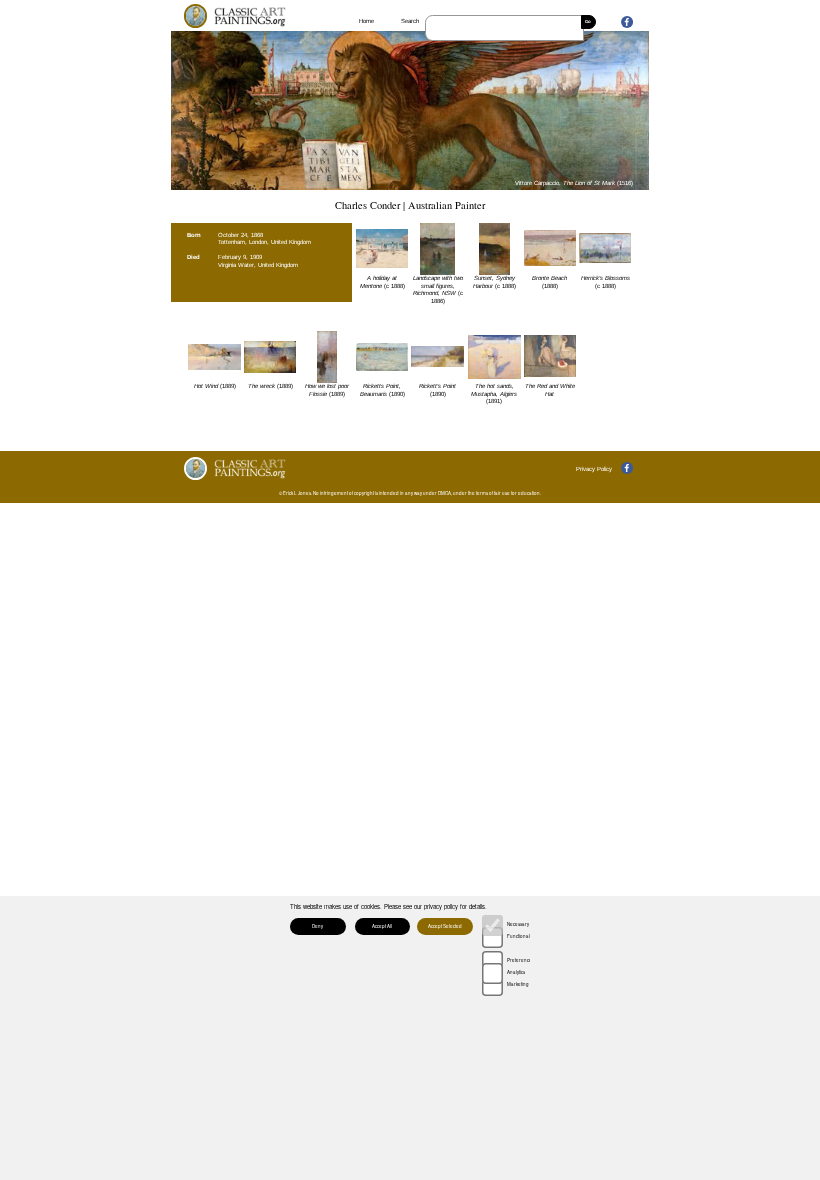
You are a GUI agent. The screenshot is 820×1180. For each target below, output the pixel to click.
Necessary (518, 924)
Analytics (516, 972)
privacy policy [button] (441, 906)
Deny (317, 926)
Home (366, 21)
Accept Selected (445, 926)
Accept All (382, 926)
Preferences (518, 960)
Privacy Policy (594, 469)
